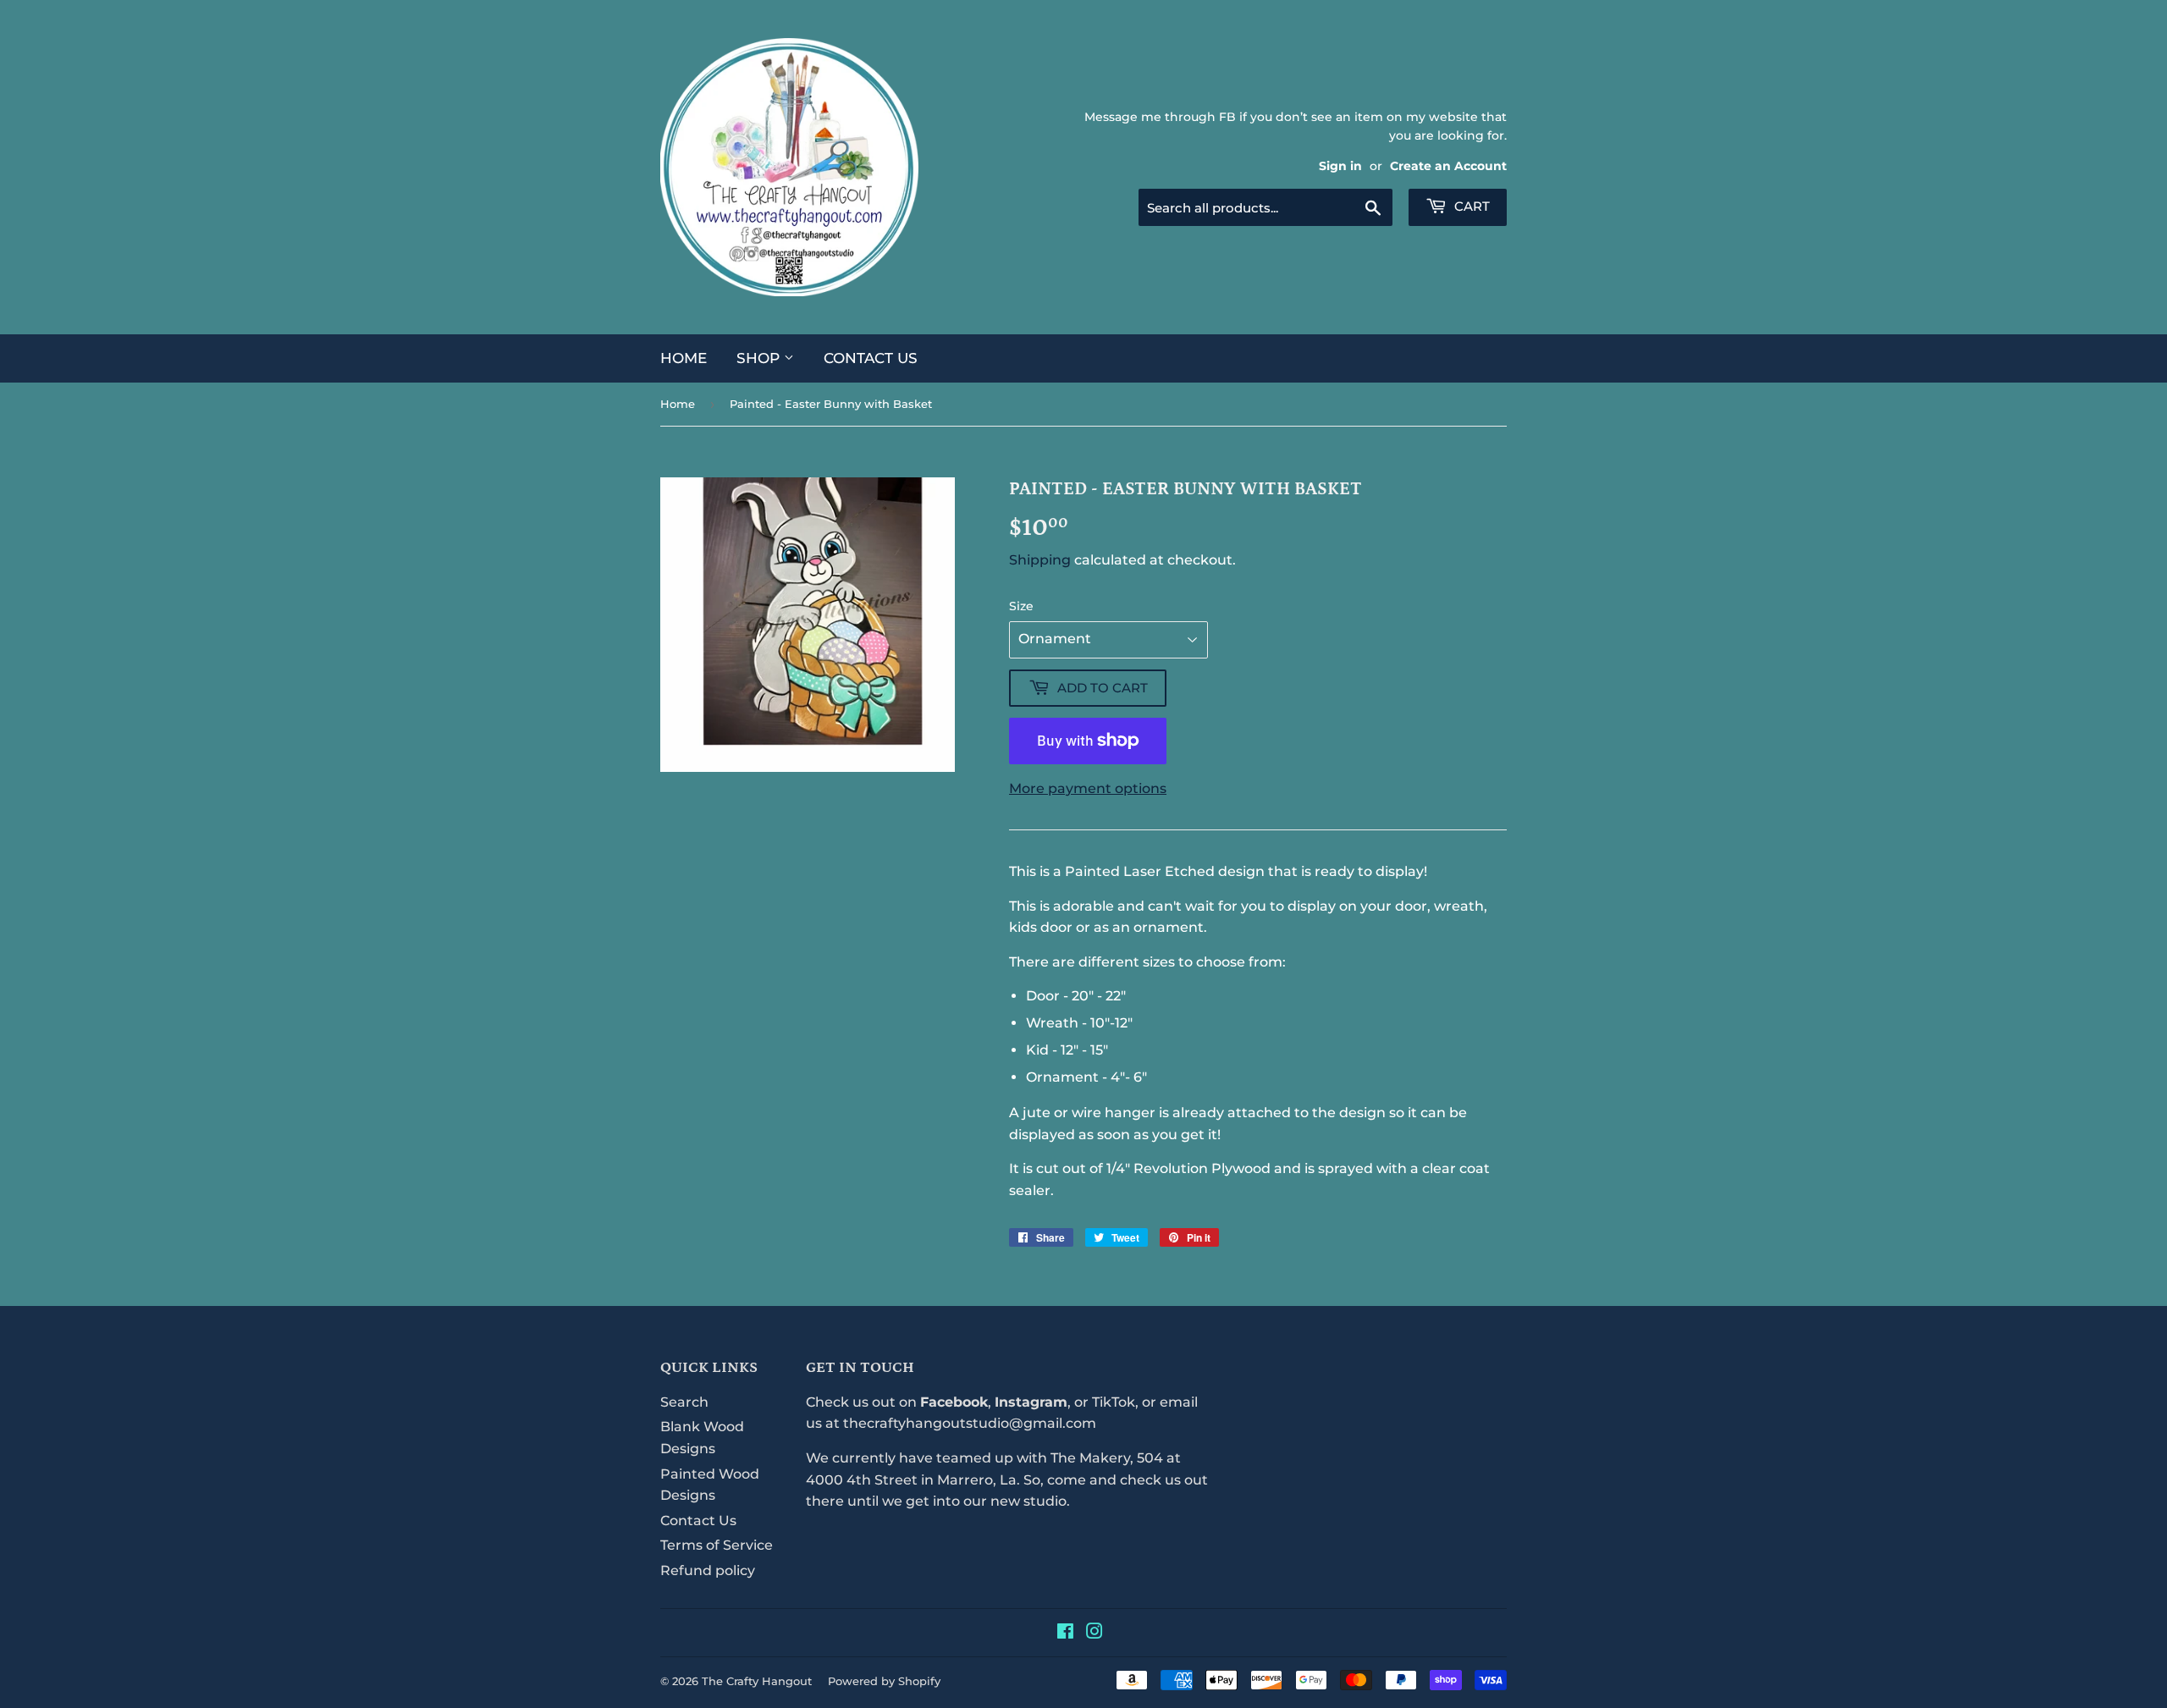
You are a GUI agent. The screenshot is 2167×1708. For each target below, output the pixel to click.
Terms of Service (717, 1545)
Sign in (1340, 166)
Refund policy (708, 1570)
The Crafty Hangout (757, 1681)
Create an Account (1448, 166)
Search (684, 1402)
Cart (1470, 206)
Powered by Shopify (884, 1681)
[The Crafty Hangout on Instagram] (1095, 1633)
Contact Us (871, 358)
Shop (760, 358)
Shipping (1040, 560)
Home (684, 358)
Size (1021, 606)
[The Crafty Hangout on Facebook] (1065, 1633)
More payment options (1088, 788)
